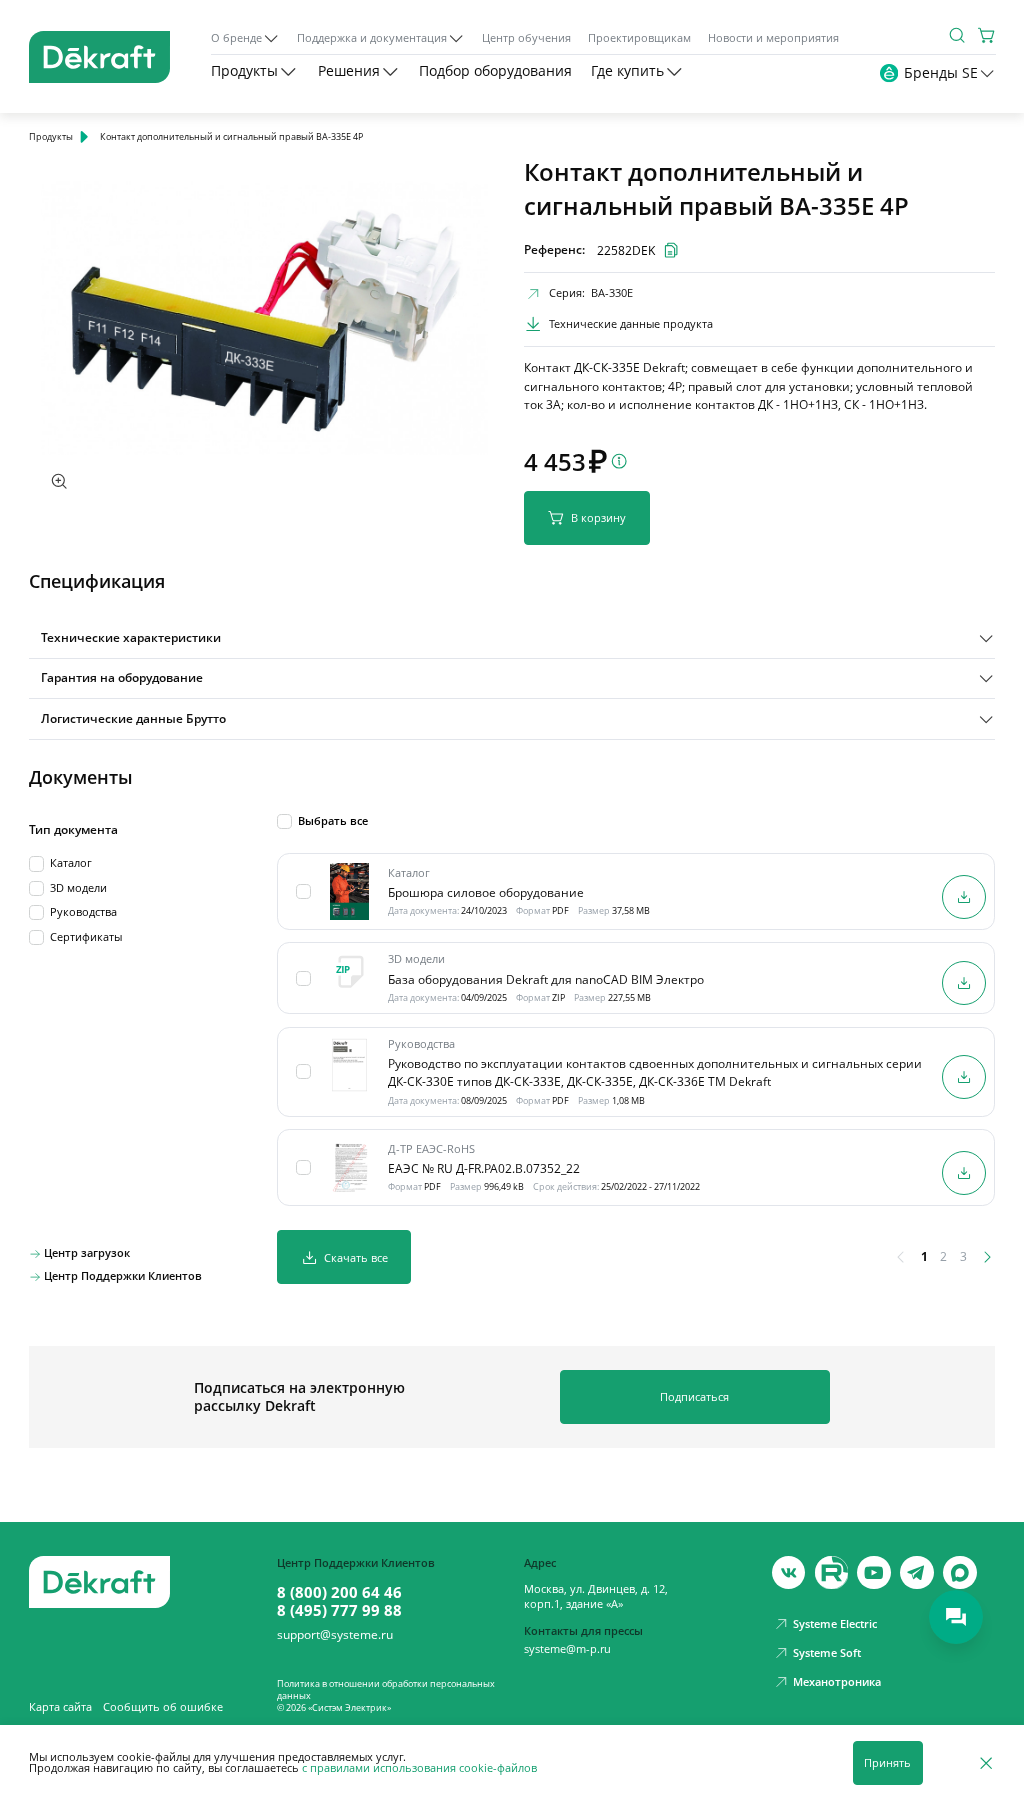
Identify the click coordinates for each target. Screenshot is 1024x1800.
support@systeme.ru (335, 1635)
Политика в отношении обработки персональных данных (386, 1689)
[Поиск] (957, 35)
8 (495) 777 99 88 (339, 1610)
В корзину (598, 517)
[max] (960, 1573)
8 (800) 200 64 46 (339, 1592)
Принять (887, 1763)
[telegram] (917, 1573)
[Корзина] (987, 35)
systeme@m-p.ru (567, 1649)
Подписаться (694, 1396)
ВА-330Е (612, 293)
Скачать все (356, 1257)
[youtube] (832, 1573)
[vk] (789, 1573)
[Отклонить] (986, 1762)
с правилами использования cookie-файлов (419, 1768)
